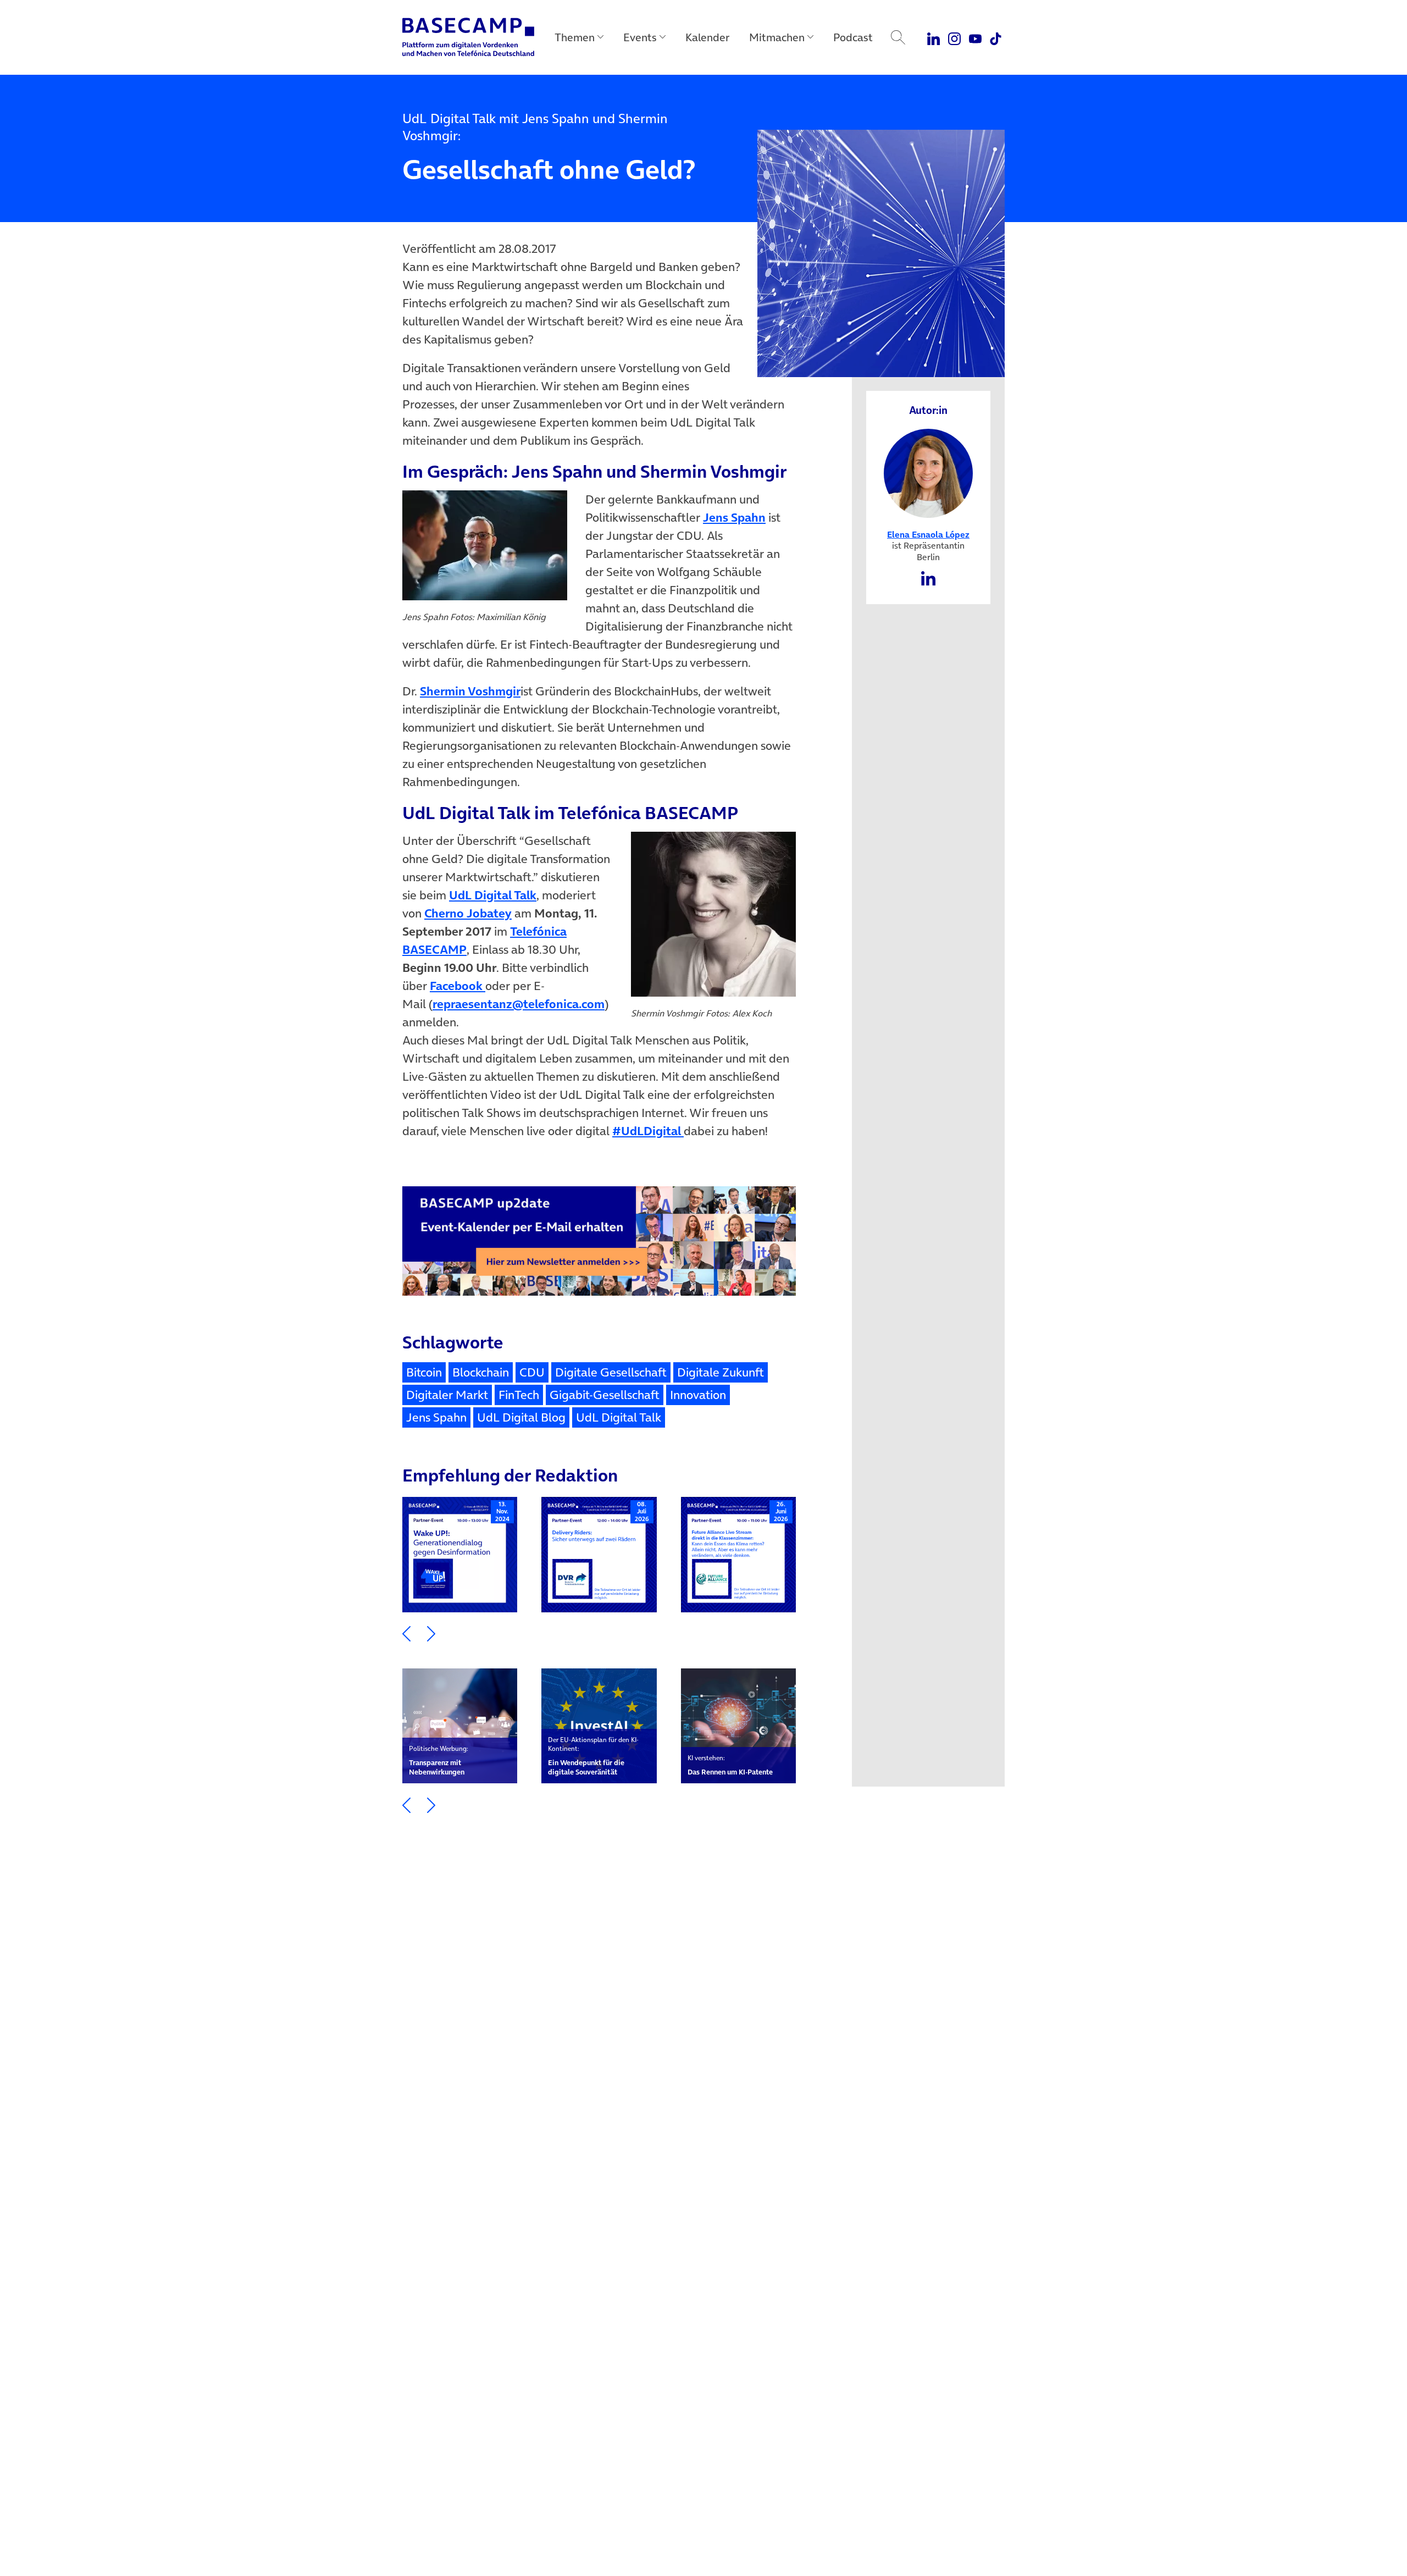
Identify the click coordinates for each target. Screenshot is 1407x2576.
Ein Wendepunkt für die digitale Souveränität (593, 1756)
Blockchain (481, 1372)
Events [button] (640, 37)
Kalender (707, 37)
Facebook (458, 986)
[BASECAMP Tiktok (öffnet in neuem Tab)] (996, 37)
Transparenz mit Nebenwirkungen (439, 1760)
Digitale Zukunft (721, 1372)
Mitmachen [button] (777, 37)
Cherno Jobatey (468, 913)
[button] (406, 1633)
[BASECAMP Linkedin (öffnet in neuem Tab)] (934, 37)
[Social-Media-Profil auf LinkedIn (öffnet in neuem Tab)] (928, 577)
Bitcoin (424, 1372)
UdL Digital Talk (493, 895)
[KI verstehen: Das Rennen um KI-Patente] (738, 1726)
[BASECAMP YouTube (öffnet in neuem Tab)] (975, 37)
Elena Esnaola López (928, 534)
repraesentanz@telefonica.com (519, 1004)
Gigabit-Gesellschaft (605, 1395)
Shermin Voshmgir (470, 691)
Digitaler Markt (447, 1395)
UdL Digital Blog (521, 1417)
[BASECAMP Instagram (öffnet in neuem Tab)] (954, 37)
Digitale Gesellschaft (611, 1372)
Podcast (853, 37)
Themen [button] (575, 37)
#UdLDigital (648, 1131)
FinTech (519, 1395)
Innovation (698, 1395)
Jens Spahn (734, 517)
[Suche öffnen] (898, 37)
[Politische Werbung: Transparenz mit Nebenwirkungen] (460, 1726)
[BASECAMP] (468, 37)
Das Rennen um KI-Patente (730, 1765)
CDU (532, 1372)
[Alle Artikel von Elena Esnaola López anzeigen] (929, 472)
